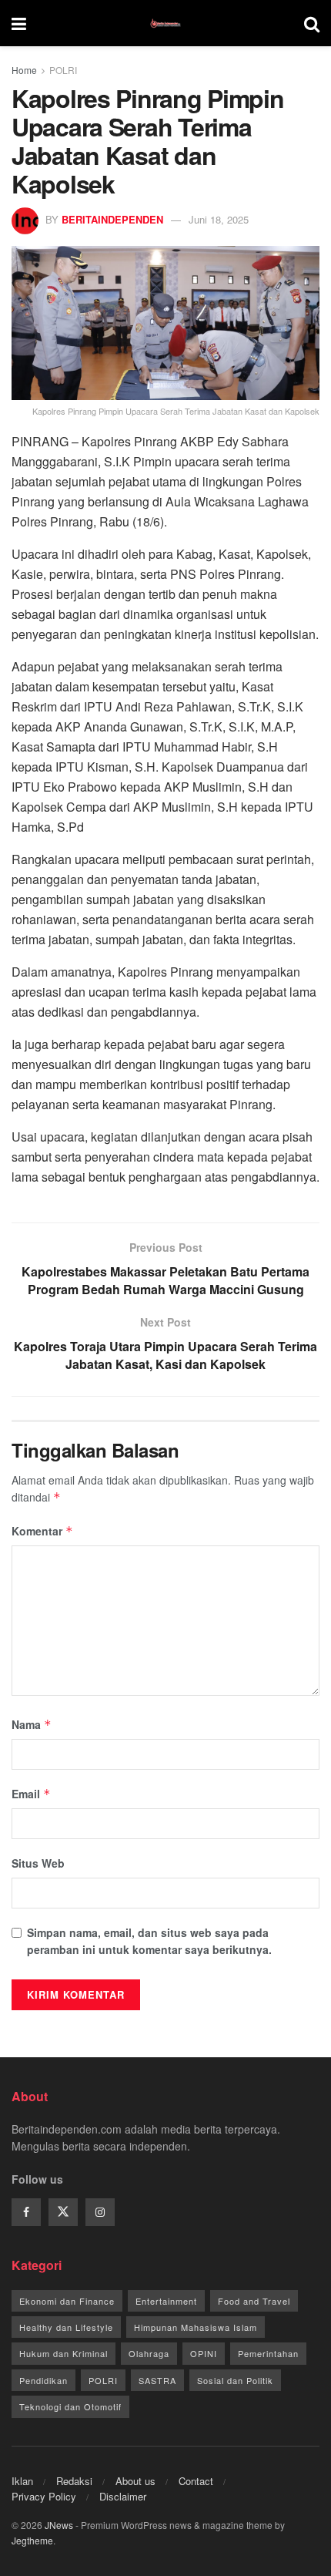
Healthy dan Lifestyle (66, 2327)
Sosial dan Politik (235, 2380)
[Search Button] (312, 23)
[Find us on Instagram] (100, 2212)
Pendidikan (43, 2380)
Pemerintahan (268, 2353)
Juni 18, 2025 (219, 219)
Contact (196, 2481)
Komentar (42, 1531)
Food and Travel (254, 2301)
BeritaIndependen (112, 219)
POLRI (63, 70)
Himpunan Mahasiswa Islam (196, 2327)
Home (24, 70)
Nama (32, 1724)
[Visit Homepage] (165, 23)
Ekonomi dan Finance (67, 2301)
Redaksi (74, 2481)
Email (31, 1794)
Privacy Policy (44, 2496)
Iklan (22, 2481)
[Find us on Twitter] (63, 2212)
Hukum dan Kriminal (64, 2353)
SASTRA (157, 2380)
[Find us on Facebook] (26, 2212)
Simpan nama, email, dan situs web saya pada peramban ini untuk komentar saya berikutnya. (149, 1941)
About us (135, 2481)
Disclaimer (123, 2496)
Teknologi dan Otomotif (70, 2406)
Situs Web (38, 1863)
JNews (59, 2525)
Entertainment (166, 2301)
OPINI (204, 2353)
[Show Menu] (19, 23)
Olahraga (149, 2353)
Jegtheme (32, 2540)
